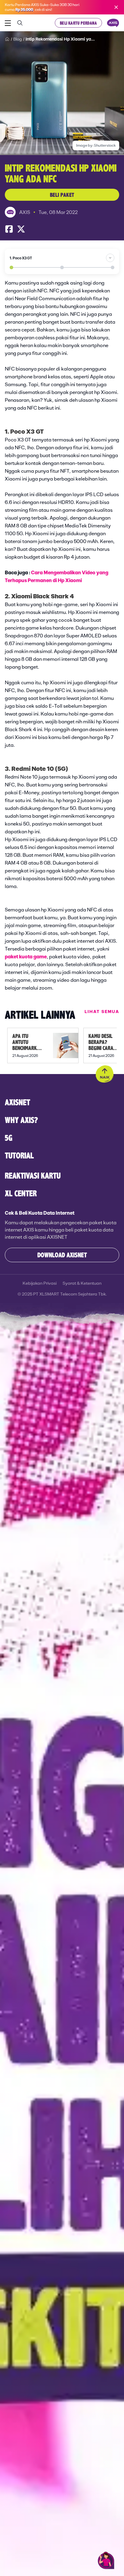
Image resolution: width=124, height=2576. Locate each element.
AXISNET (17, 1102)
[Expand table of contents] (110, 258)
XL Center (21, 1193)
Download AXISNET (62, 1255)
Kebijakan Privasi (40, 1283)
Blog (18, 39)
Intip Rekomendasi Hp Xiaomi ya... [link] (60, 39)
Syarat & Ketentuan (82, 1283)
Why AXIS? (21, 1120)
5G (9, 1138)
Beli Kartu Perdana (78, 23)
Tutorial (19, 1155)
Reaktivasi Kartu (33, 1175)
